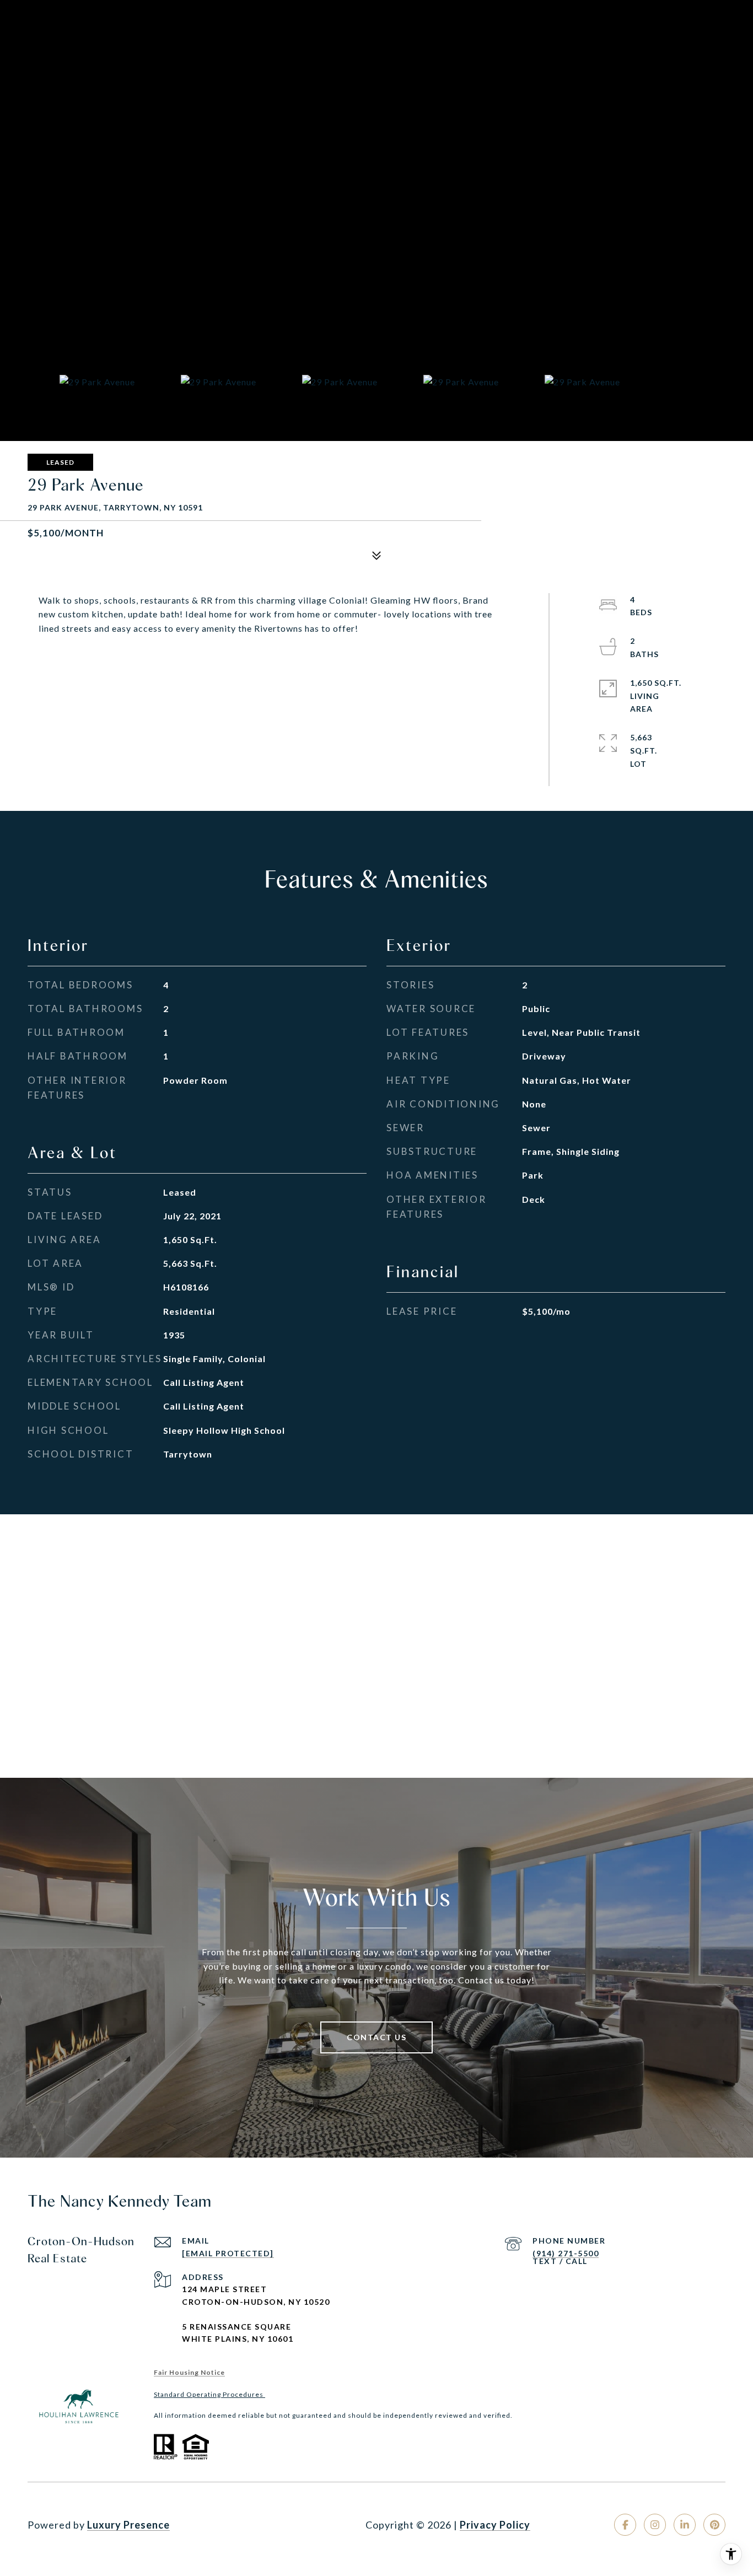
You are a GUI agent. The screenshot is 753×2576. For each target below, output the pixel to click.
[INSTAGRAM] (655, 2525)
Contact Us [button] (376, 2037)
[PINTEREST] (714, 2525)
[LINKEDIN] (685, 2525)
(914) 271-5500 (566, 2253)
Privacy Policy (495, 2525)
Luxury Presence (128, 2525)
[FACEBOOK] (625, 2525)
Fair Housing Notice (189, 2372)
